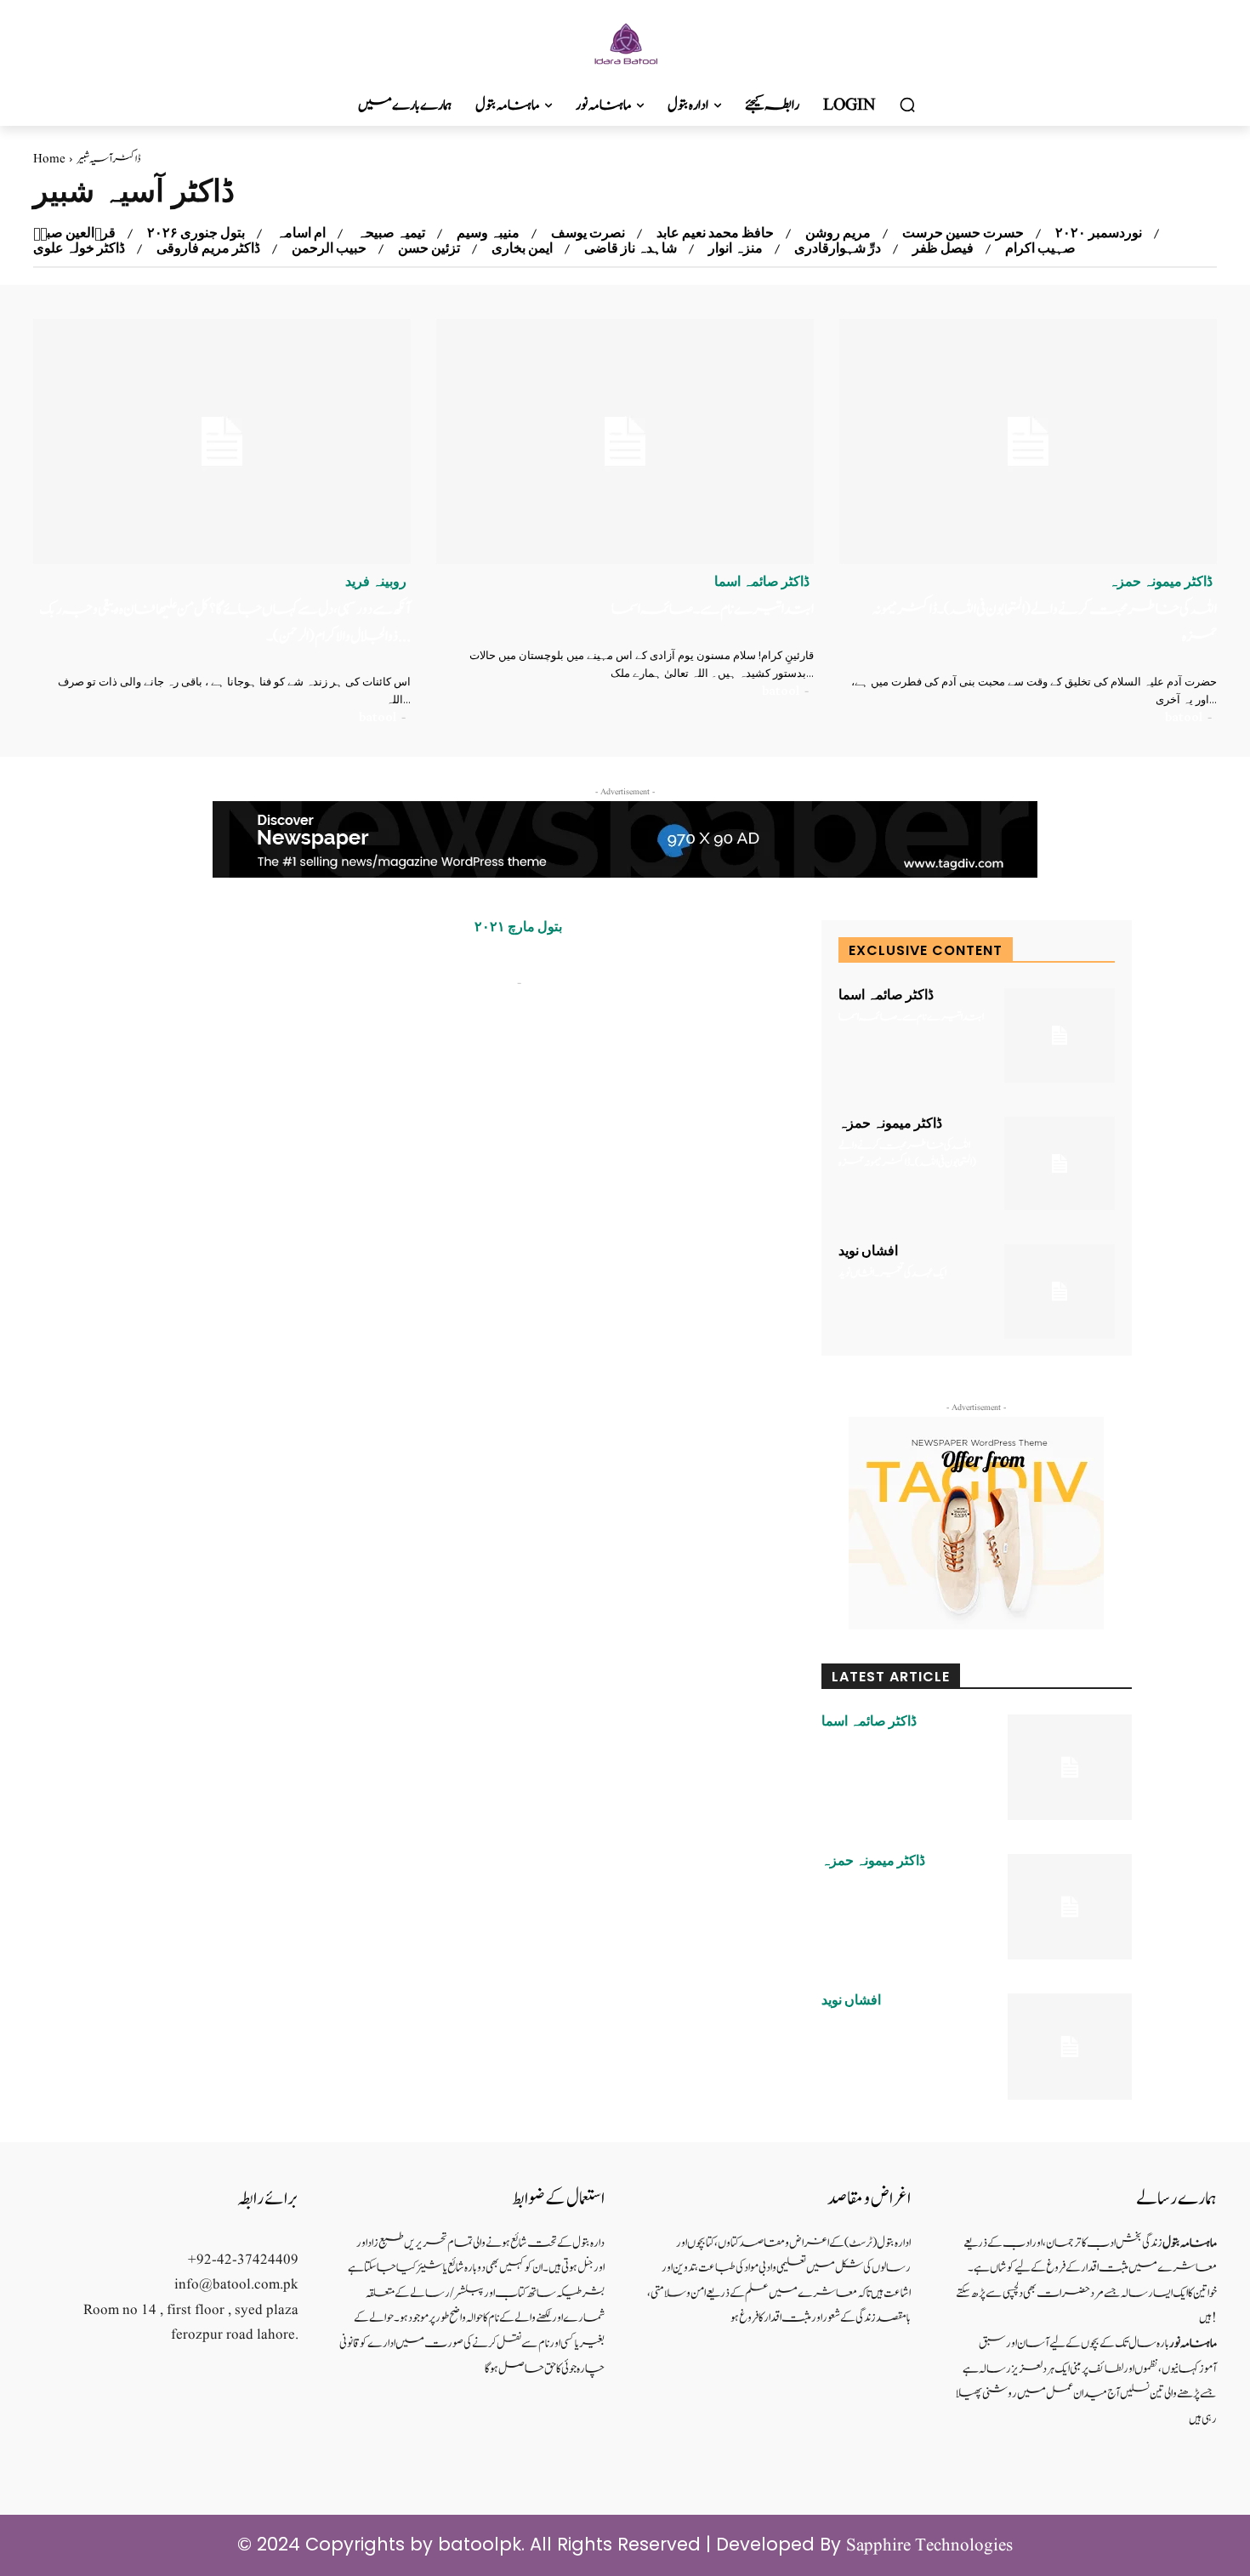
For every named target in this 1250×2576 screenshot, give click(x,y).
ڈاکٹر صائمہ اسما (762, 582)
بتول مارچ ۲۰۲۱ (518, 927)
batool (378, 717)
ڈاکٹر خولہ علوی (79, 248)
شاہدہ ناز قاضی (631, 248)
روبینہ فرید (376, 582)
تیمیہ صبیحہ (391, 233)
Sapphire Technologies (929, 2546)
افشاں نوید (868, 1251)
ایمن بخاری (522, 248)
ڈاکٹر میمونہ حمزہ (1161, 582)
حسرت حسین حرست (963, 233)
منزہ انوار (736, 248)
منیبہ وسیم (488, 233)
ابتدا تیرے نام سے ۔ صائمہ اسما (713, 609)
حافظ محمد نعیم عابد (715, 233)
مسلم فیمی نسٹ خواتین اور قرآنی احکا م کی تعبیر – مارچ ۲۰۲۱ (594, 958)
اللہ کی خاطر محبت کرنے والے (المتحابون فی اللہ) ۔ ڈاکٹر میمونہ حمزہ (907, 1154)
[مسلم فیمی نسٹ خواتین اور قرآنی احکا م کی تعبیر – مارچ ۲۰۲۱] (294, 1013)
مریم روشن (838, 233)
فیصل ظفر (943, 248)
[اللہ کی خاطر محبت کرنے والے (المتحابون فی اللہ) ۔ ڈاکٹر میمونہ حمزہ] (1028, 442)
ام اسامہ (301, 233)
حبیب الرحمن (329, 248)
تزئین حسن (429, 248)
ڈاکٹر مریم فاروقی (208, 248)
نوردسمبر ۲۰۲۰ (1099, 233)
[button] (907, 105)
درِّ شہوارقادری (838, 248)
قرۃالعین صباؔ (74, 233)
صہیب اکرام (1040, 248)
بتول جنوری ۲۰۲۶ (196, 233)
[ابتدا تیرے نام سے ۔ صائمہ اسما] (625, 442)
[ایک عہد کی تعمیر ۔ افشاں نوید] (1060, 1291)
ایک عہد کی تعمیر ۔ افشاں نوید (892, 1274)
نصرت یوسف (588, 233)
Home (49, 159)
